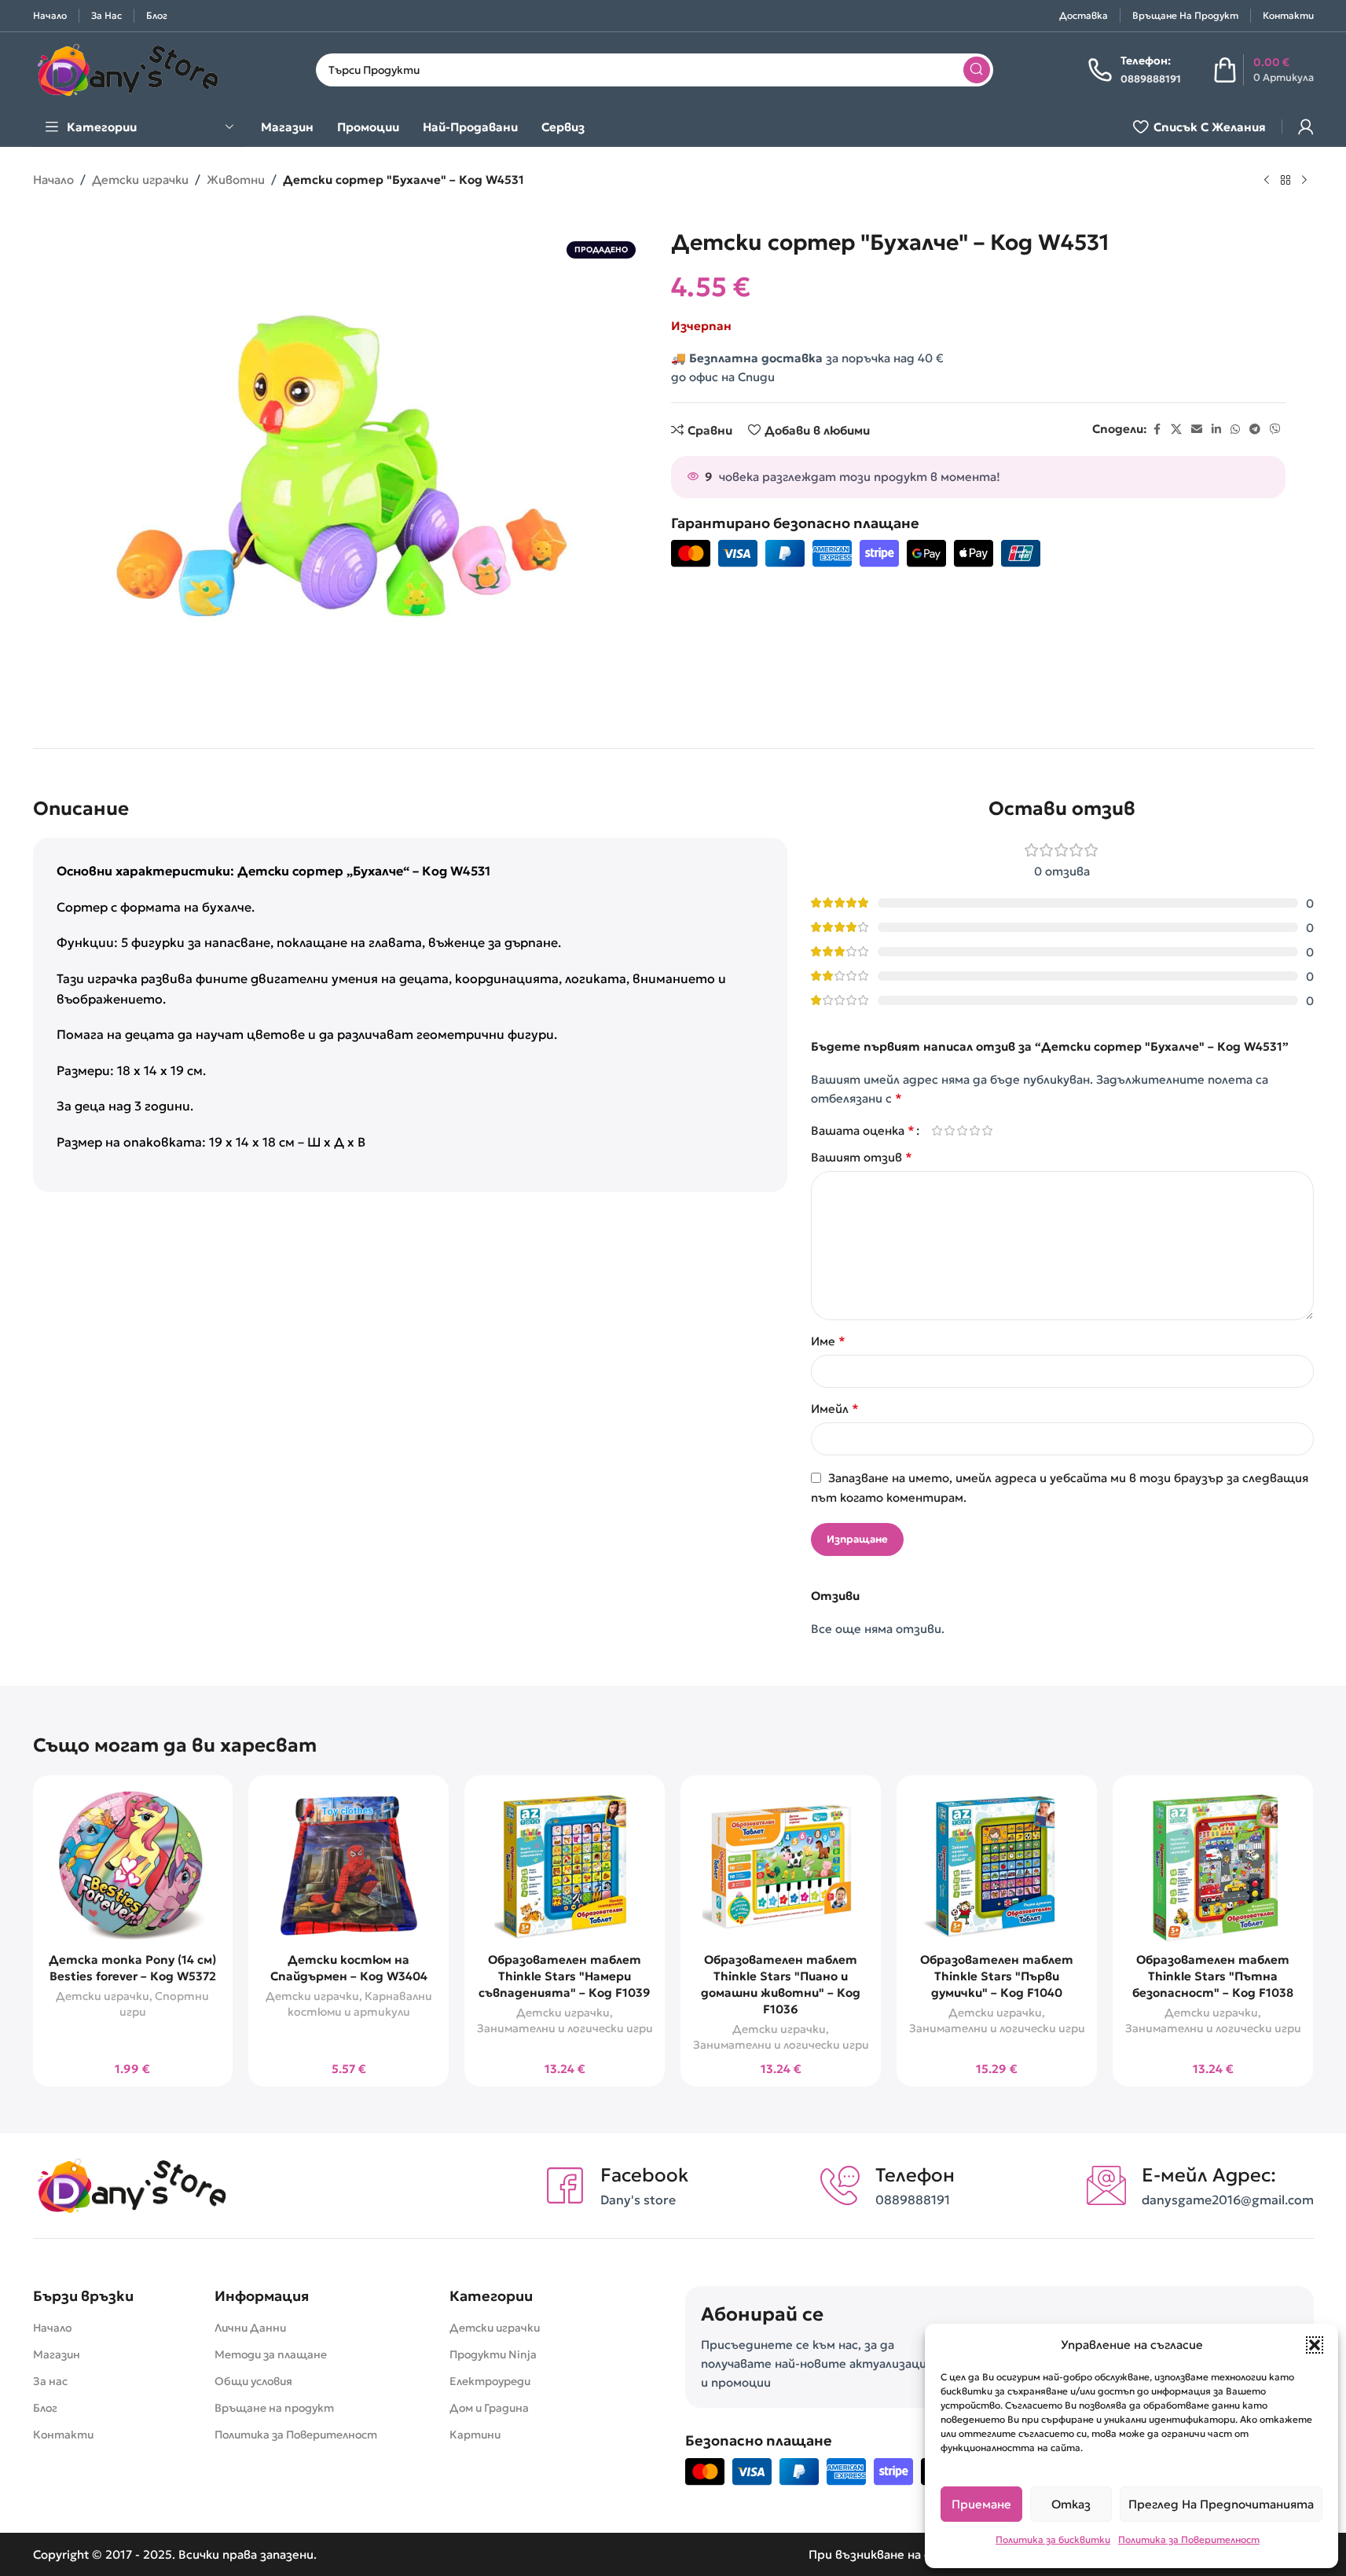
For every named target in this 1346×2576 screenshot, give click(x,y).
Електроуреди (490, 2381)
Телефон (915, 2175)
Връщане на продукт (274, 2408)
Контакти (63, 2435)
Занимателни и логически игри (565, 2028)
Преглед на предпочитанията (1221, 2504)
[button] (1315, 2345)
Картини (475, 2435)
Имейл (835, 1408)
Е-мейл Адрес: (1209, 2175)
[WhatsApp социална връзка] (1235, 429)
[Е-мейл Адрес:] (1106, 2185)
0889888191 (913, 2200)
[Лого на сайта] (127, 68)
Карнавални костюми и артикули (360, 2004)
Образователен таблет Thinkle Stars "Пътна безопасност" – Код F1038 (1213, 1976)
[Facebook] (565, 2185)
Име (828, 1341)
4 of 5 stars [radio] (975, 1130)
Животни (236, 180)
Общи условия (253, 2381)
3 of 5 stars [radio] (963, 1130)
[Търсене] (977, 70)
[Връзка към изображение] (131, 2184)
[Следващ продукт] (1304, 181)
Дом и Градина (489, 2408)
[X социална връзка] (1176, 429)
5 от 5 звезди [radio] (988, 1130)
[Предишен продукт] (1267, 181)
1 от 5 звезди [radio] (937, 1130)
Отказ (1071, 2504)
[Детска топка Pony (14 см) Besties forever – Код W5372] (133, 1866)
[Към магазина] (1285, 181)
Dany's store (638, 2200)
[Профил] (1306, 127)
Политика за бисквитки (1053, 2539)
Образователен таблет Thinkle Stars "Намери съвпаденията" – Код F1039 (565, 1976)
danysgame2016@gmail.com (1228, 2200)
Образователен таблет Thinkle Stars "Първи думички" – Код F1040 (997, 1976)
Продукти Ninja (493, 2354)
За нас (50, 2381)
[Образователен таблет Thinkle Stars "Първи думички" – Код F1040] (997, 1866)
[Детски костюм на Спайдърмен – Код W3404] (348, 1866)
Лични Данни (250, 2328)
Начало (53, 180)
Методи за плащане (271, 2354)
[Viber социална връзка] (1275, 429)
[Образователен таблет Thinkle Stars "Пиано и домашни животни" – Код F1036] (781, 1866)
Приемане (981, 2504)
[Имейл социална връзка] (1197, 429)
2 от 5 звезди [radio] (950, 1130)
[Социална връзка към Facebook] (1157, 429)
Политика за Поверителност (1189, 2539)
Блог (45, 2408)
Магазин (57, 2354)
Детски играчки (140, 180)
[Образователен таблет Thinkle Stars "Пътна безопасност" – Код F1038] (1213, 1866)
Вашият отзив (862, 1157)
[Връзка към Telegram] (1255, 429)
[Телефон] (840, 2185)
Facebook (644, 2175)
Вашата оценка (863, 1130)
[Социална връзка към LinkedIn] (1216, 429)
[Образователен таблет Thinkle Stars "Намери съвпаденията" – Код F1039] (565, 1866)
